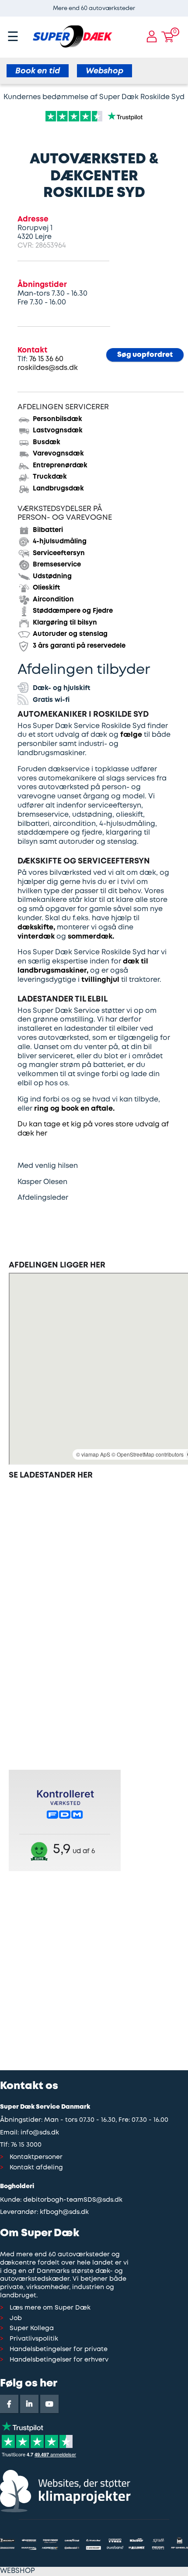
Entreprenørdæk (60, 466)
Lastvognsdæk (58, 431)
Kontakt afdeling (36, 2168)
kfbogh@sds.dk (64, 2212)
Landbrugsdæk (58, 489)
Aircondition (53, 600)
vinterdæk (36, 937)
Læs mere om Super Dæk (50, 2308)
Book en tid (38, 71)
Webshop (104, 71)
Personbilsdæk (57, 419)
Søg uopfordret (145, 355)
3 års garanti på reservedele (79, 646)
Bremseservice (57, 565)
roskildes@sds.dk (48, 368)
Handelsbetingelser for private (59, 2350)
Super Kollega (32, 2329)
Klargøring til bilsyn (65, 623)
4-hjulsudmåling (60, 542)
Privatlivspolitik (34, 2339)
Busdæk (47, 442)
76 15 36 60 (46, 359)
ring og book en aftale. (74, 1109)
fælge (131, 735)
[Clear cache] (184, 4)
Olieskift (47, 588)
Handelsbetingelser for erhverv (59, 2360)
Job (16, 2319)
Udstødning (52, 577)
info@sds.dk (40, 2133)
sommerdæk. (91, 937)
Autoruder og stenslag (70, 634)
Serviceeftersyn (59, 553)
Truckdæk (50, 477)
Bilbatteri (48, 530)
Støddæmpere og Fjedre (73, 611)
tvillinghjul (100, 980)
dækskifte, (36, 927)
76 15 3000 (26, 2145)
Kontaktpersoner (36, 2157)
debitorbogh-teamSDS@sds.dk (73, 2200)
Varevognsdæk (58, 454)
